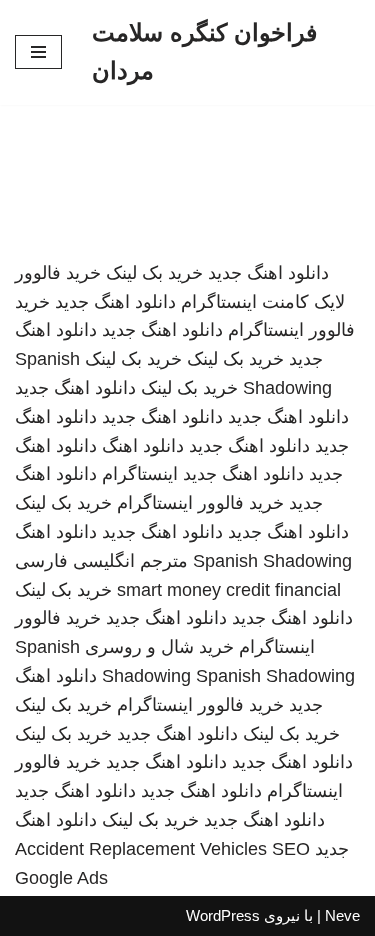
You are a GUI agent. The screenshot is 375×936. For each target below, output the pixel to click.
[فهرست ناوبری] (38, 52)
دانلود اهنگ (143, 446)
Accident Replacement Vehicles (141, 849)
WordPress (223, 915)
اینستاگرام (140, 474)
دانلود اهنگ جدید (268, 273)
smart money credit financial (229, 590)
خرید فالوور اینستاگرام (200, 503)
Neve (342, 915)
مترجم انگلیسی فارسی (101, 561)
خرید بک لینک (154, 273)
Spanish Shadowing (272, 561)
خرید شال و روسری (159, 647)
